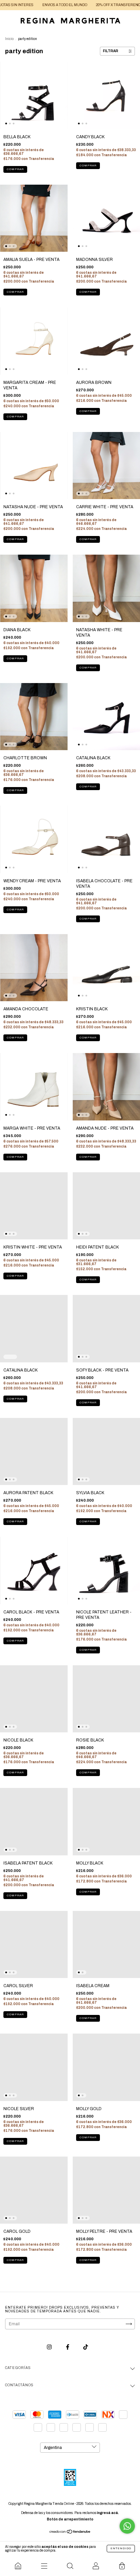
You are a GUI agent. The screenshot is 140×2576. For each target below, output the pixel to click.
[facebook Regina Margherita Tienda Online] (68, 2347)
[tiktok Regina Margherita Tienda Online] (86, 2347)
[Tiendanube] (70, 2533)
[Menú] (44, 2566)
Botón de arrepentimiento (70, 2519)
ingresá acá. (108, 2513)
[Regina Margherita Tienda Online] (18, 2566)
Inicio (9, 39)
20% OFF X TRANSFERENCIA (88, 5)
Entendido (121, 2548)
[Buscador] (70, 2566)
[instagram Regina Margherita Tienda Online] (50, 2347)
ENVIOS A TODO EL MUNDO (33, 5)
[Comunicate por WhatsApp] (127, 2526)
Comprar (15, 169)
